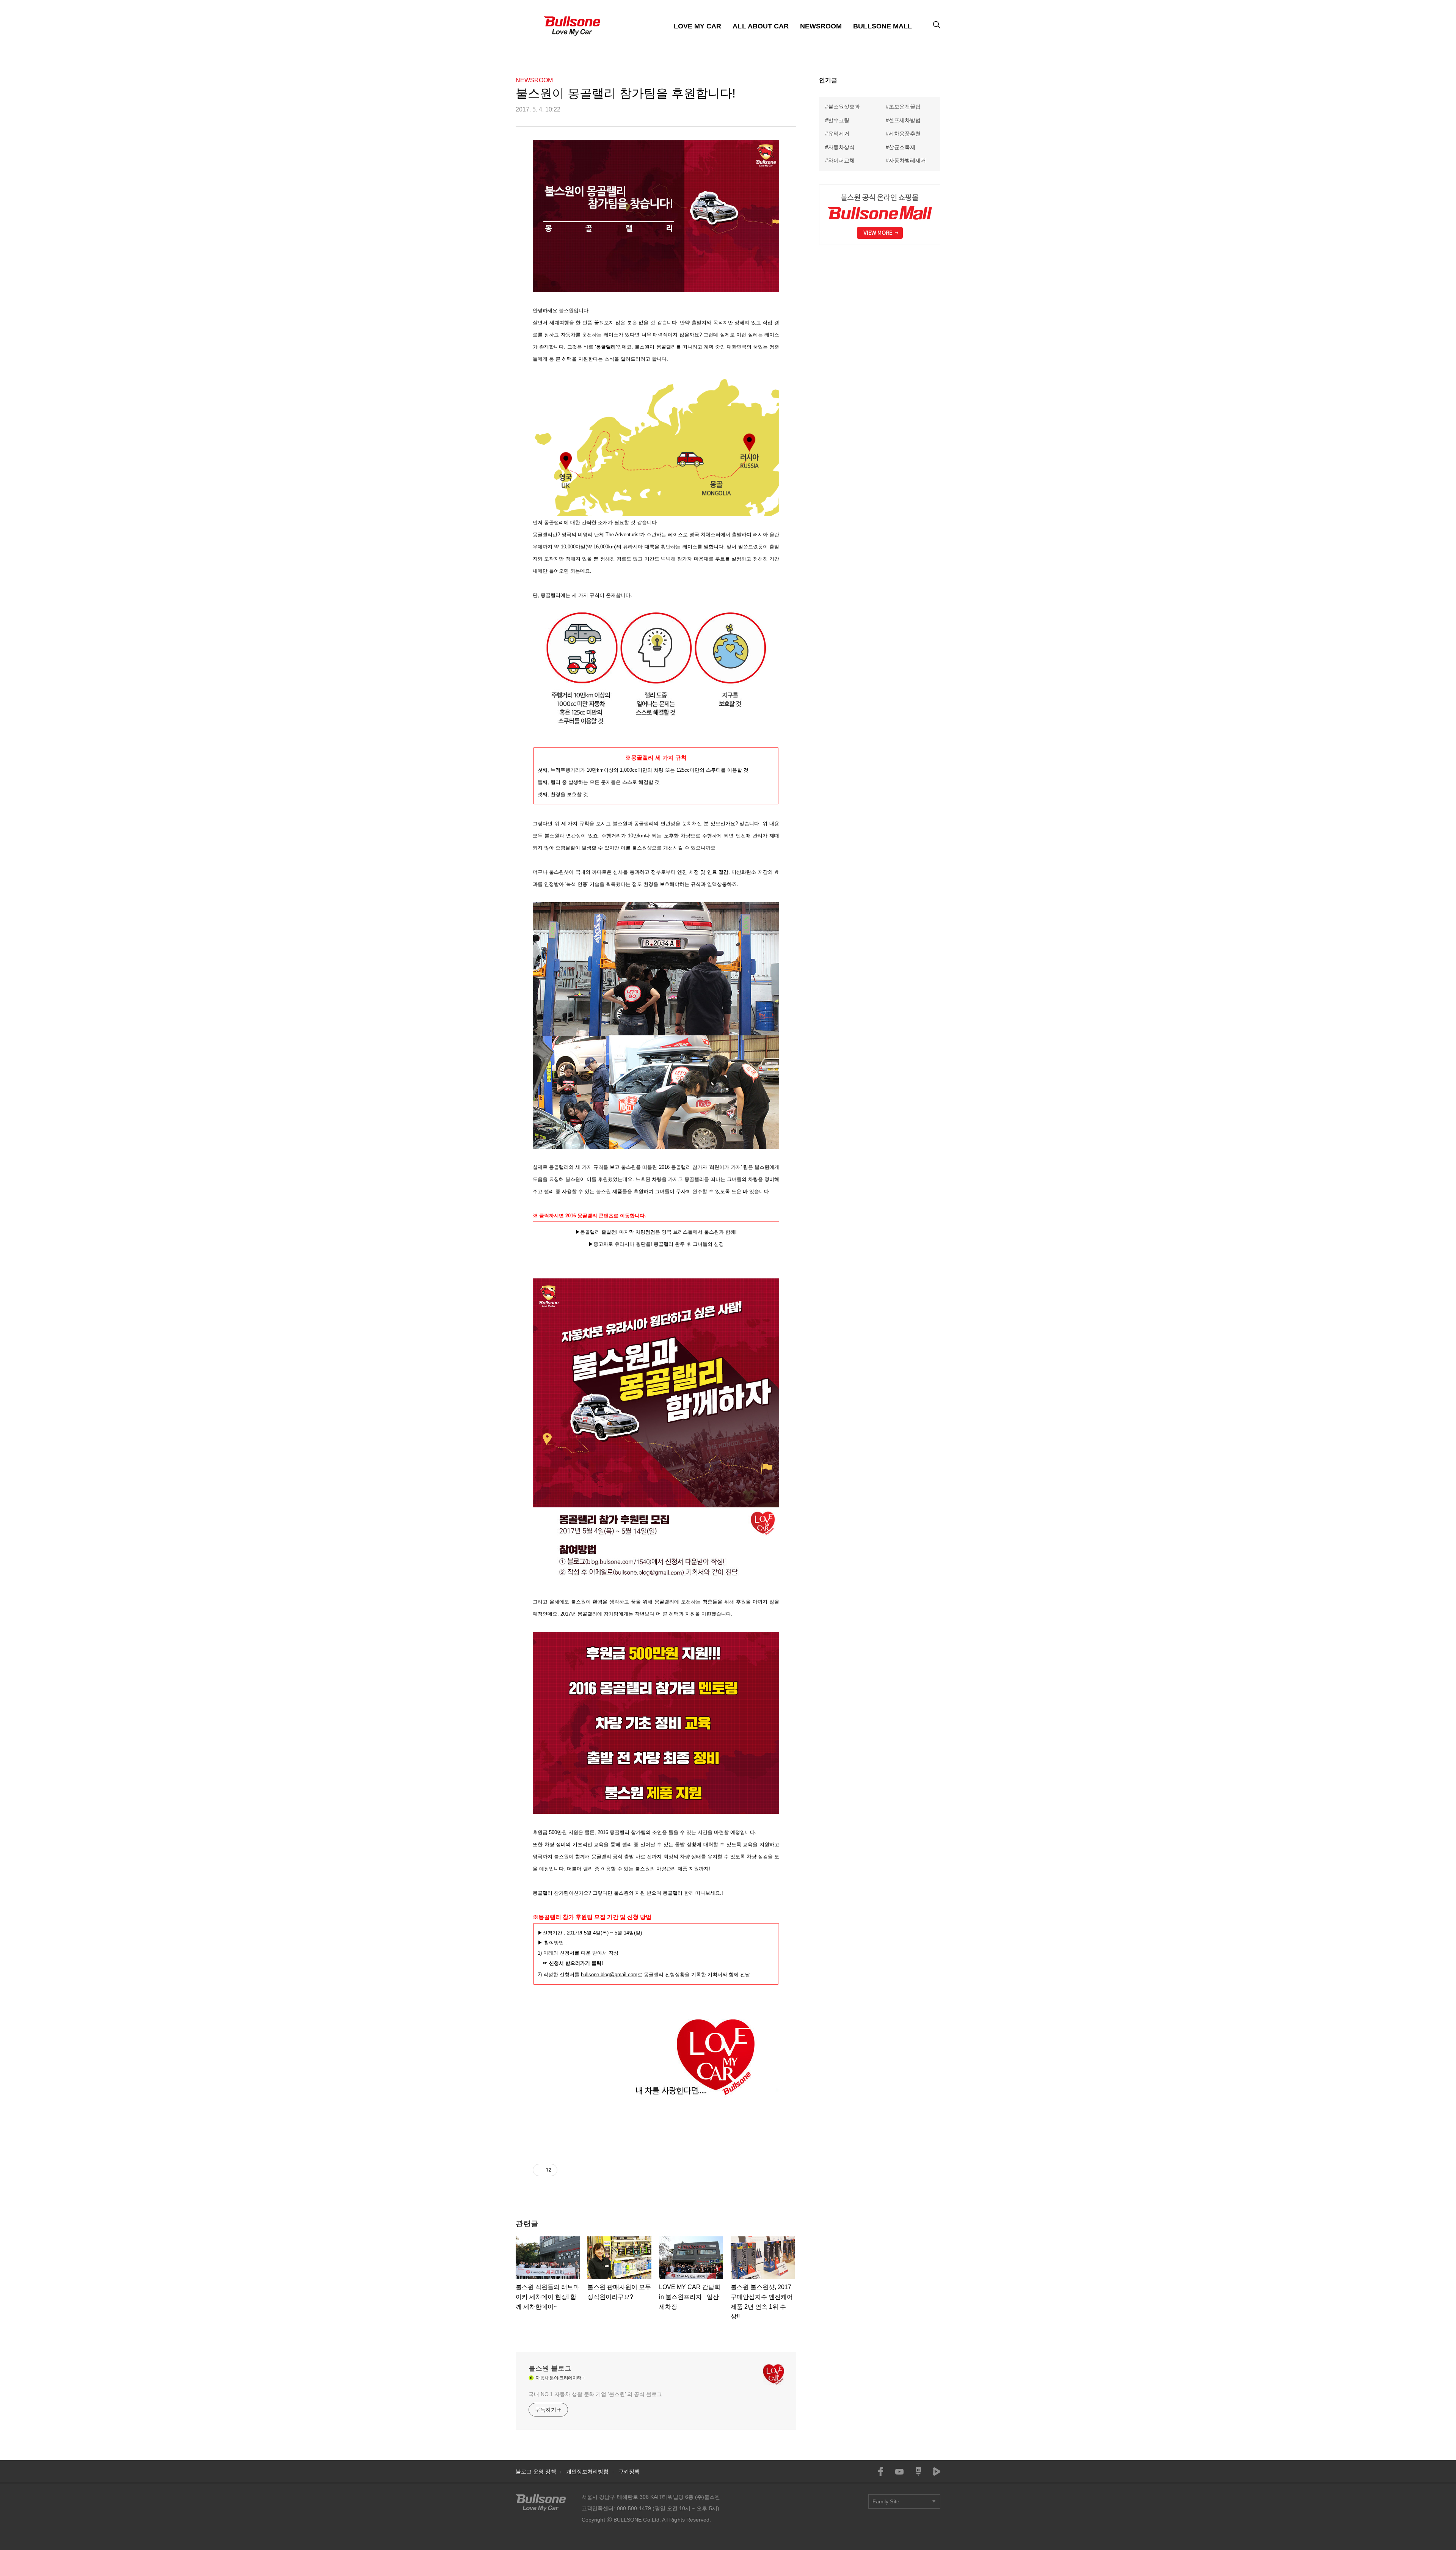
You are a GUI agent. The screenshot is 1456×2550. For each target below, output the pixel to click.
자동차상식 (841, 147)
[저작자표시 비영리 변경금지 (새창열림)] (568, 2170)
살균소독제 (902, 147)
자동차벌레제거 (907, 160)
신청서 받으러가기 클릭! (576, 1963)
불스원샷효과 (844, 107)
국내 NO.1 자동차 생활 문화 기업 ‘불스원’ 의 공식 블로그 (595, 2394)
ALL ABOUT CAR (761, 26)
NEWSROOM (821, 26)
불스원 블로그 (550, 2368)
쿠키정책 (629, 2471)
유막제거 (839, 133)
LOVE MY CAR (698, 26)
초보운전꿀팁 (905, 107)
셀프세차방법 (905, 120)
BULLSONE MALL (883, 26)
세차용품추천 (905, 133)
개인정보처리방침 (588, 2471)
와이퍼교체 (841, 160)
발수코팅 (839, 120)
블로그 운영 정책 (536, 2471)
